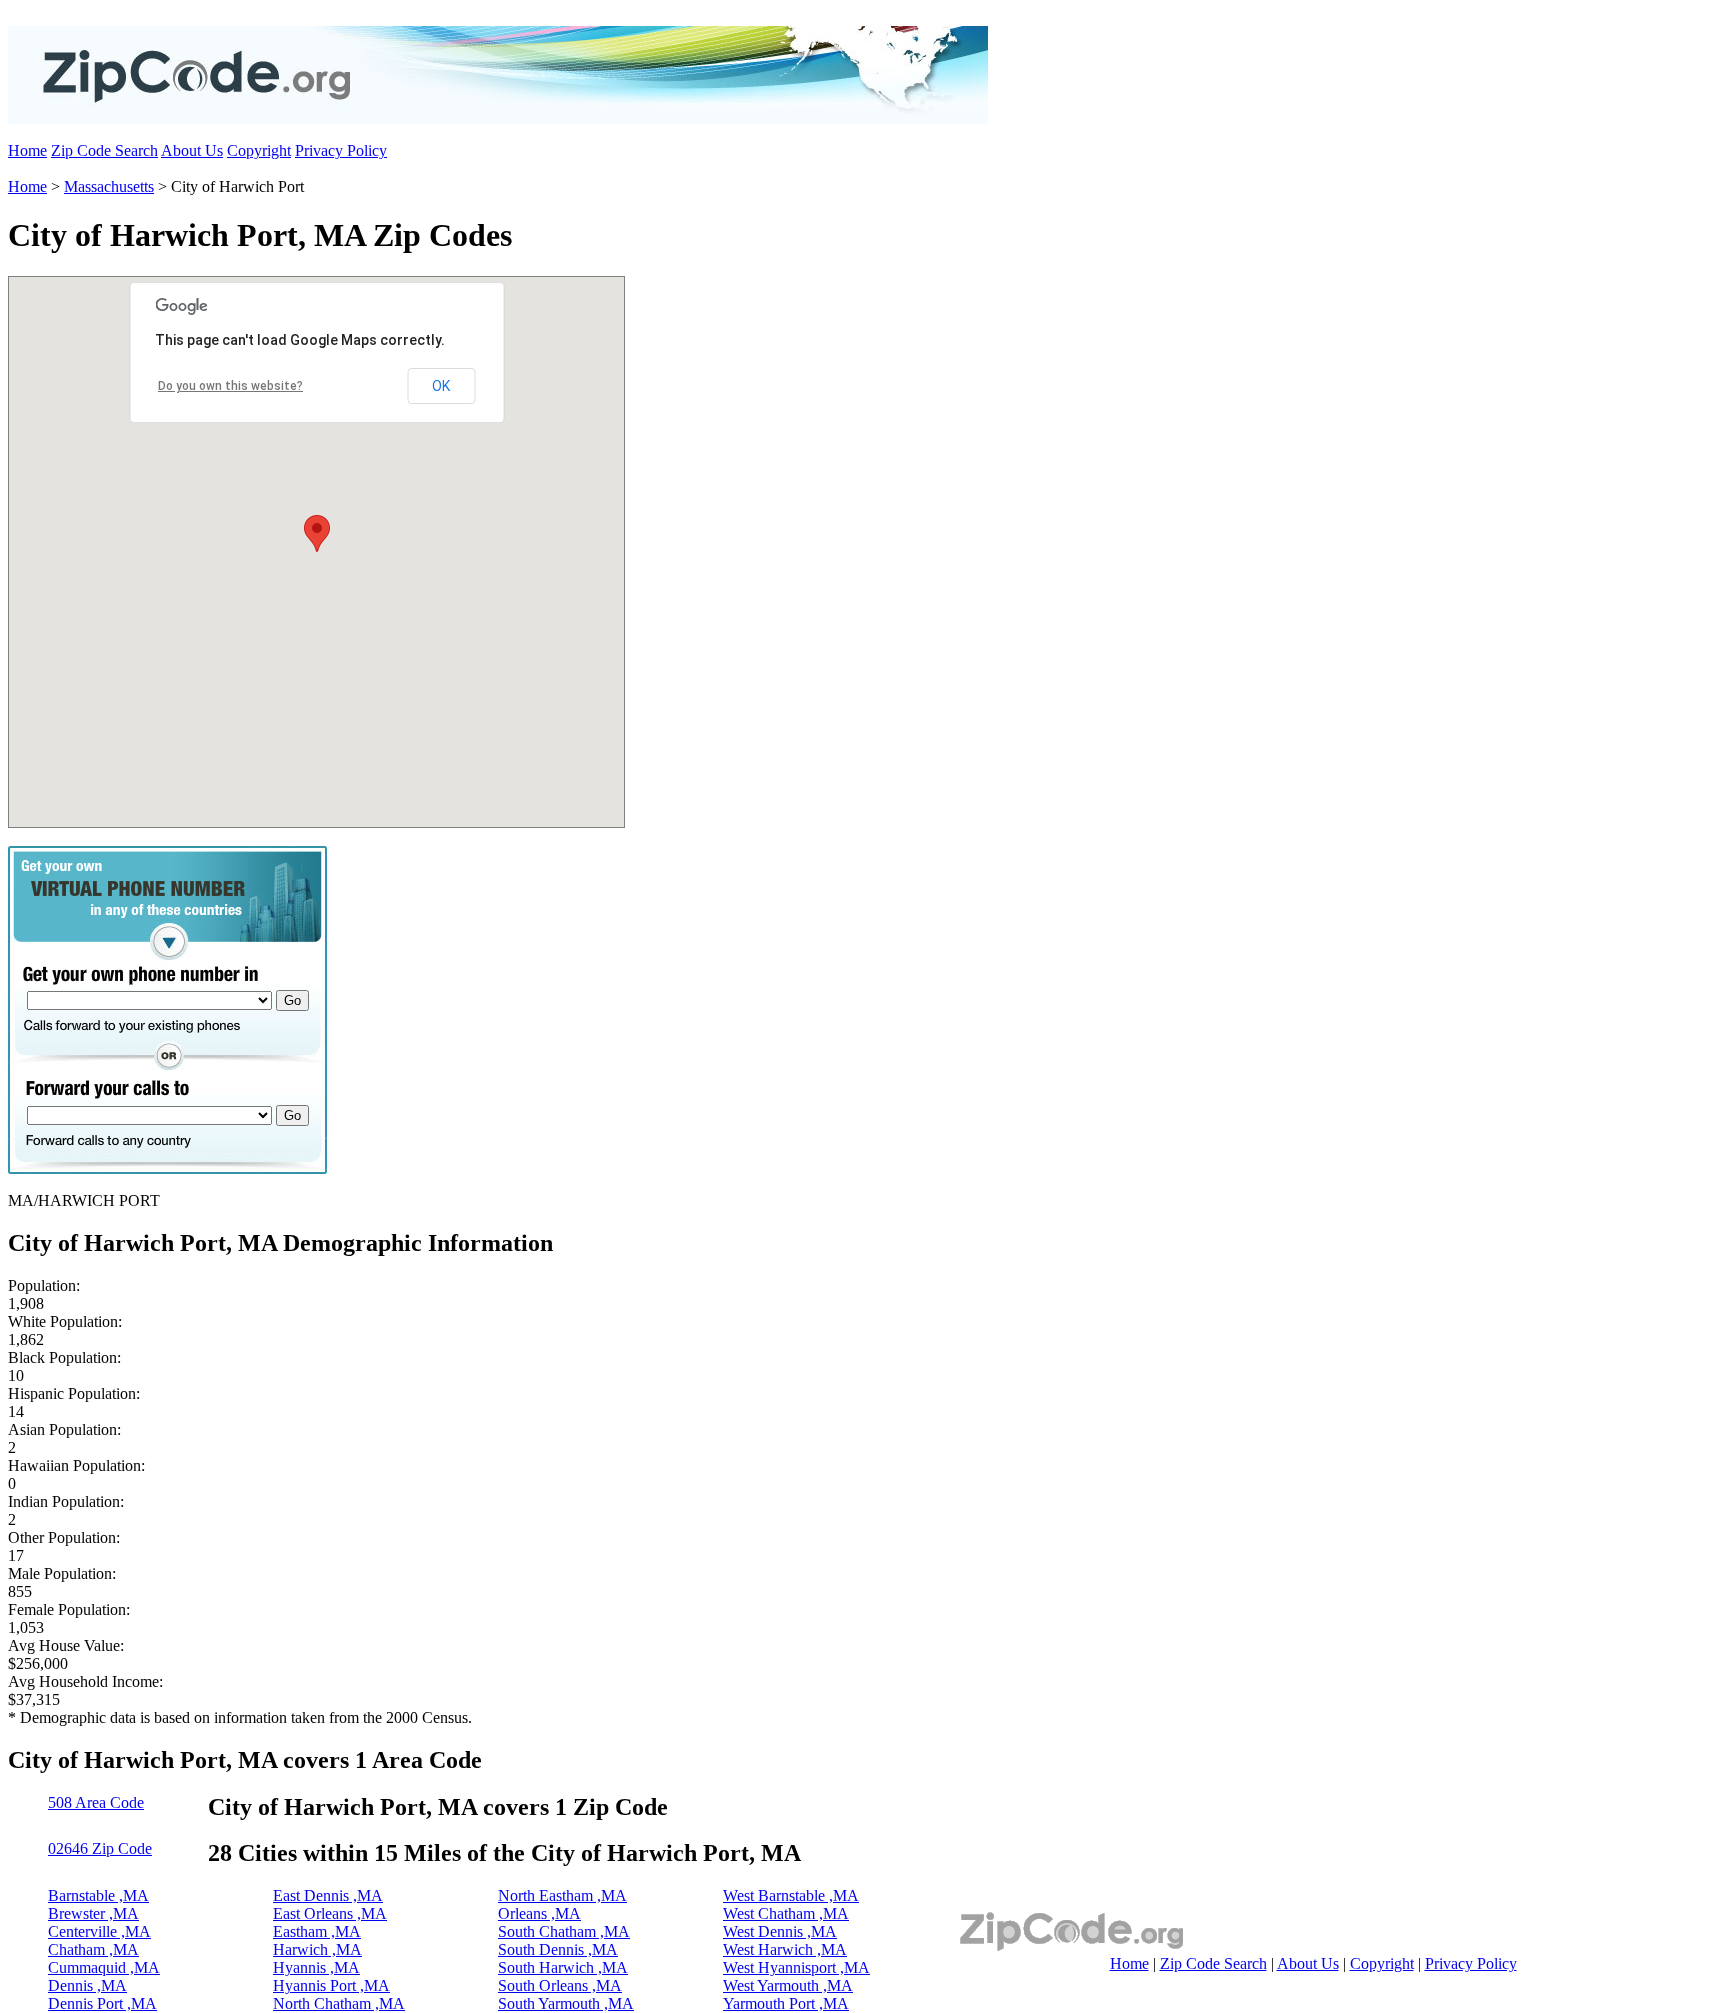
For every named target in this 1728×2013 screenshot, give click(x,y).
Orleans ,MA (539, 1913)
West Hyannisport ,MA (796, 1967)
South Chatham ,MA (564, 1931)
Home (27, 150)
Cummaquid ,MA (104, 1967)
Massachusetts (109, 186)
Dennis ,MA (87, 1985)
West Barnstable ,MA (791, 1895)
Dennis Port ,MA (102, 2003)
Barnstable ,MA (98, 1895)
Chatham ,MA (93, 1949)
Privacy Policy (341, 150)
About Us (192, 150)
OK (441, 386)
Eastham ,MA (317, 1931)
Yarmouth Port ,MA (786, 2003)
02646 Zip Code (100, 1848)
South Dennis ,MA (558, 1949)
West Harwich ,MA (785, 1949)
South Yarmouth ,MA (566, 2003)
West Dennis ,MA (780, 1931)
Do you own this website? (230, 386)
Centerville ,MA (99, 1931)
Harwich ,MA (317, 1949)
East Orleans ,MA (330, 1913)
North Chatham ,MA (339, 2003)
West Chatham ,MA (786, 1913)
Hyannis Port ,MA (331, 1985)
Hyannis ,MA (316, 1967)
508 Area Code (96, 1802)
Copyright (259, 150)
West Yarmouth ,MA (788, 1985)
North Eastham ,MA (562, 1895)
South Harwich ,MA (563, 1967)
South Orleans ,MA (560, 1985)
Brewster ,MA (93, 1913)
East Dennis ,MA (328, 1895)
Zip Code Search (104, 150)
